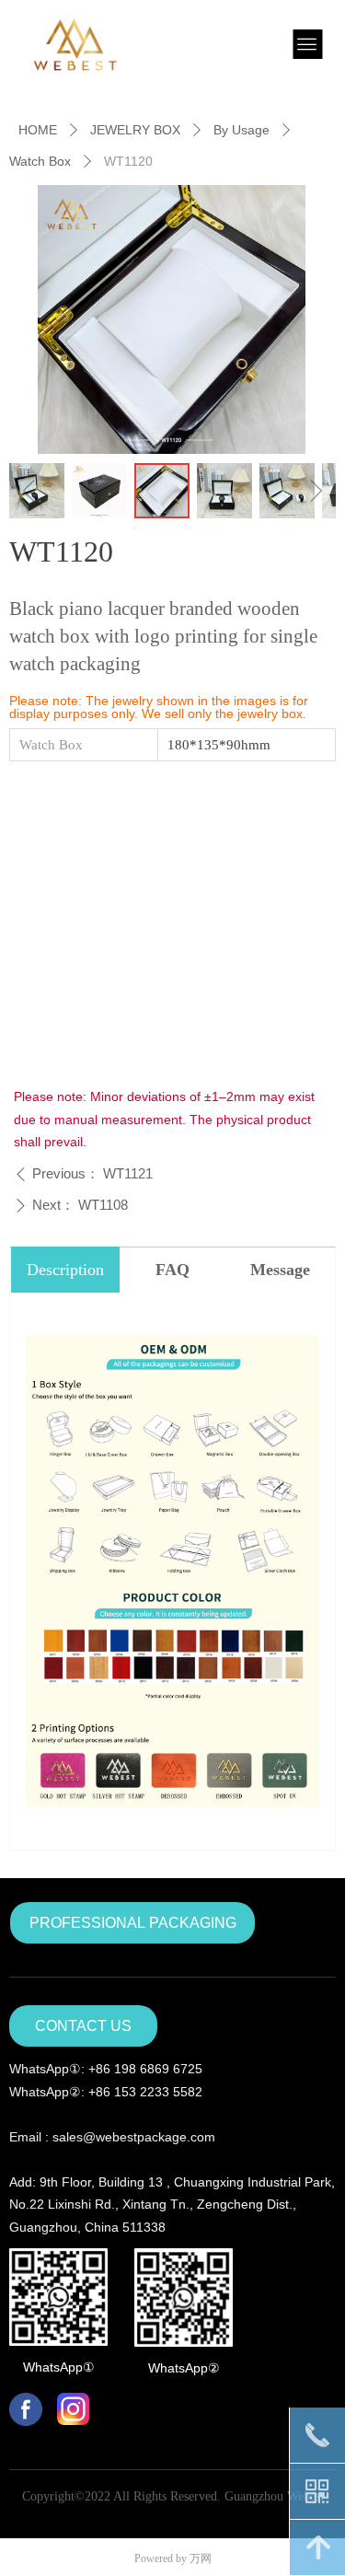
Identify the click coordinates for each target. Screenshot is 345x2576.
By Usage (241, 130)
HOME (38, 130)
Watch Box (40, 161)
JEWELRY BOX (135, 130)
